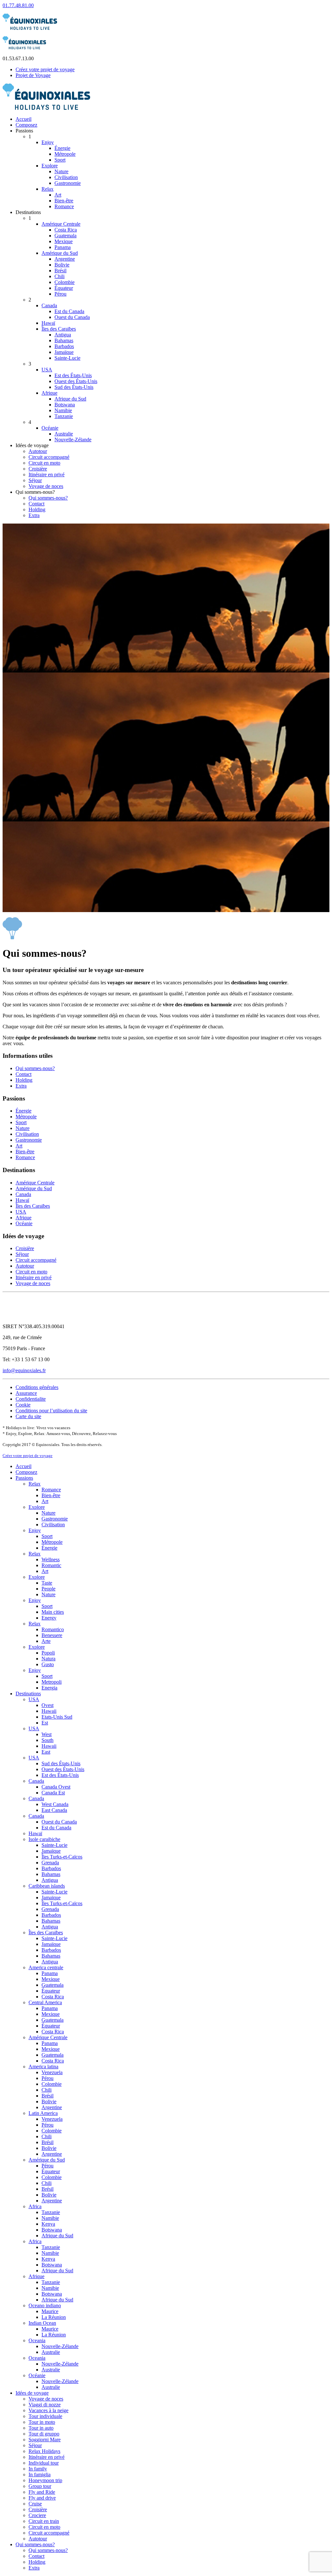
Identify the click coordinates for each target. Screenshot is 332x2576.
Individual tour (44, 2463)
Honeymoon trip (45, 2480)
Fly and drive (42, 2498)
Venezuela (52, 2072)
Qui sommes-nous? (48, 498)
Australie (64, 434)
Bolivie (62, 265)
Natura (48, 1659)
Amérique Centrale (61, 224)
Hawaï (48, 323)
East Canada (54, 1810)
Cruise (35, 2504)
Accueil (24, 119)
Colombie (65, 282)
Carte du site (28, 1416)
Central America (45, 2002)
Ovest (47, 1705)
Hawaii (49, 1711)
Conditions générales (37, 1387)
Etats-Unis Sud (57, 1717)
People (48, 1589)
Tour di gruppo (44, 2434)
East (46, 1752)
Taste (47, 1583)
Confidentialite (31, 1399)
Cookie (23, 1405)
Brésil (60, 271)
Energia (49, 1688)
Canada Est (53, 1793)
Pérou (60, 294)
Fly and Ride (42, 2492)
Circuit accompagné (49, 457)
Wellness (51, 1559)
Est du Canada (69, 311)
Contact (36, 504)
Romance (64, 206)
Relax (47, 189)
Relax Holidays (44, 2451)
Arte (46, 1641)
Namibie (63, 410)
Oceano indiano (45, 2305)
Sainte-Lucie (67, 358)
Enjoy (48, 142)
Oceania (37, 2340)
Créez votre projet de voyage (45, 69)
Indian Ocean (42, 2323)
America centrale (46, 1967)
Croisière (38, 469)
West (47, 1734)
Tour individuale (45, 2416)
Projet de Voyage (33, 75)
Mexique (64, 241)
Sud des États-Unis (74, 387)
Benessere (52, 1635)
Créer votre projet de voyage (28, 1456)
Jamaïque (64, 352)
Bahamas (64, 340)
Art (58, 195)
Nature (61, 171)
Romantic (51, 1565)
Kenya (48, 2224)
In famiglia (40, 2474)
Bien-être (64, 201)
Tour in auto (41, 2428)
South (47, 1740)
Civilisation (66, 177)
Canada (49, 305)
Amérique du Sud (60, 253)
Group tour (40, 2486)
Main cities (53, 1612)
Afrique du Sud (70, 399)
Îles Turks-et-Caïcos (62, 1857)
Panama (63, 247)
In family (38, 2469)
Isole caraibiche (44, 1839)
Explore (50, 166)
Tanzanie (64, 416)
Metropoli (52, 1682)
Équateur (64, 288)
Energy (49, 1618)
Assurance (26, 1393)
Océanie (50, 428)
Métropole (65, 154)
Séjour (35, 480)
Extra (34, 515)
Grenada (50, 1863)
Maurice (50, 2311)
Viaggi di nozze (45, 2405)
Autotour (38, 451)
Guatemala (65, 236)
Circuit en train (44, 2521)
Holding (37, 509)
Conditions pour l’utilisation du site (51, 1411)
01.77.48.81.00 (18, 5)
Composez (26, 125)
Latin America (43, 2113)
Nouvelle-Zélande (73, 440)
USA (47, 370)
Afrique (49, 393)
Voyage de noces (46, 486)
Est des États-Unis (73, 375)
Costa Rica (66, 230)
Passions (24, 1478)
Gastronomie (68, 183)
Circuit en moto (44, 463)
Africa (35, 2206)
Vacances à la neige (48, 2410)
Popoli (48, 1653)
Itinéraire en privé (47, 475)
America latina (43, 2067)
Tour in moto (42, 2422)
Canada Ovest (56, 1787)
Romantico (53, 1629)
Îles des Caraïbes (59, 329)
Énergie (62, 148)
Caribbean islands (47, 1886)
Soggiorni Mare (45, 2440)
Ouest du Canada (72, 317)
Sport (60, 160)
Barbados (64, 346)
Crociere (37, 2515)
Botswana (65, 405)
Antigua (63, 335)
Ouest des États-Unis (76, 381)
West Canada (55, 1804)
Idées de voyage (32, 2393)
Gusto (48, 1664)
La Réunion (54, 2317)
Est (45, 1723)
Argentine (65, 259)
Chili (59, 276)
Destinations (28, 1694)
